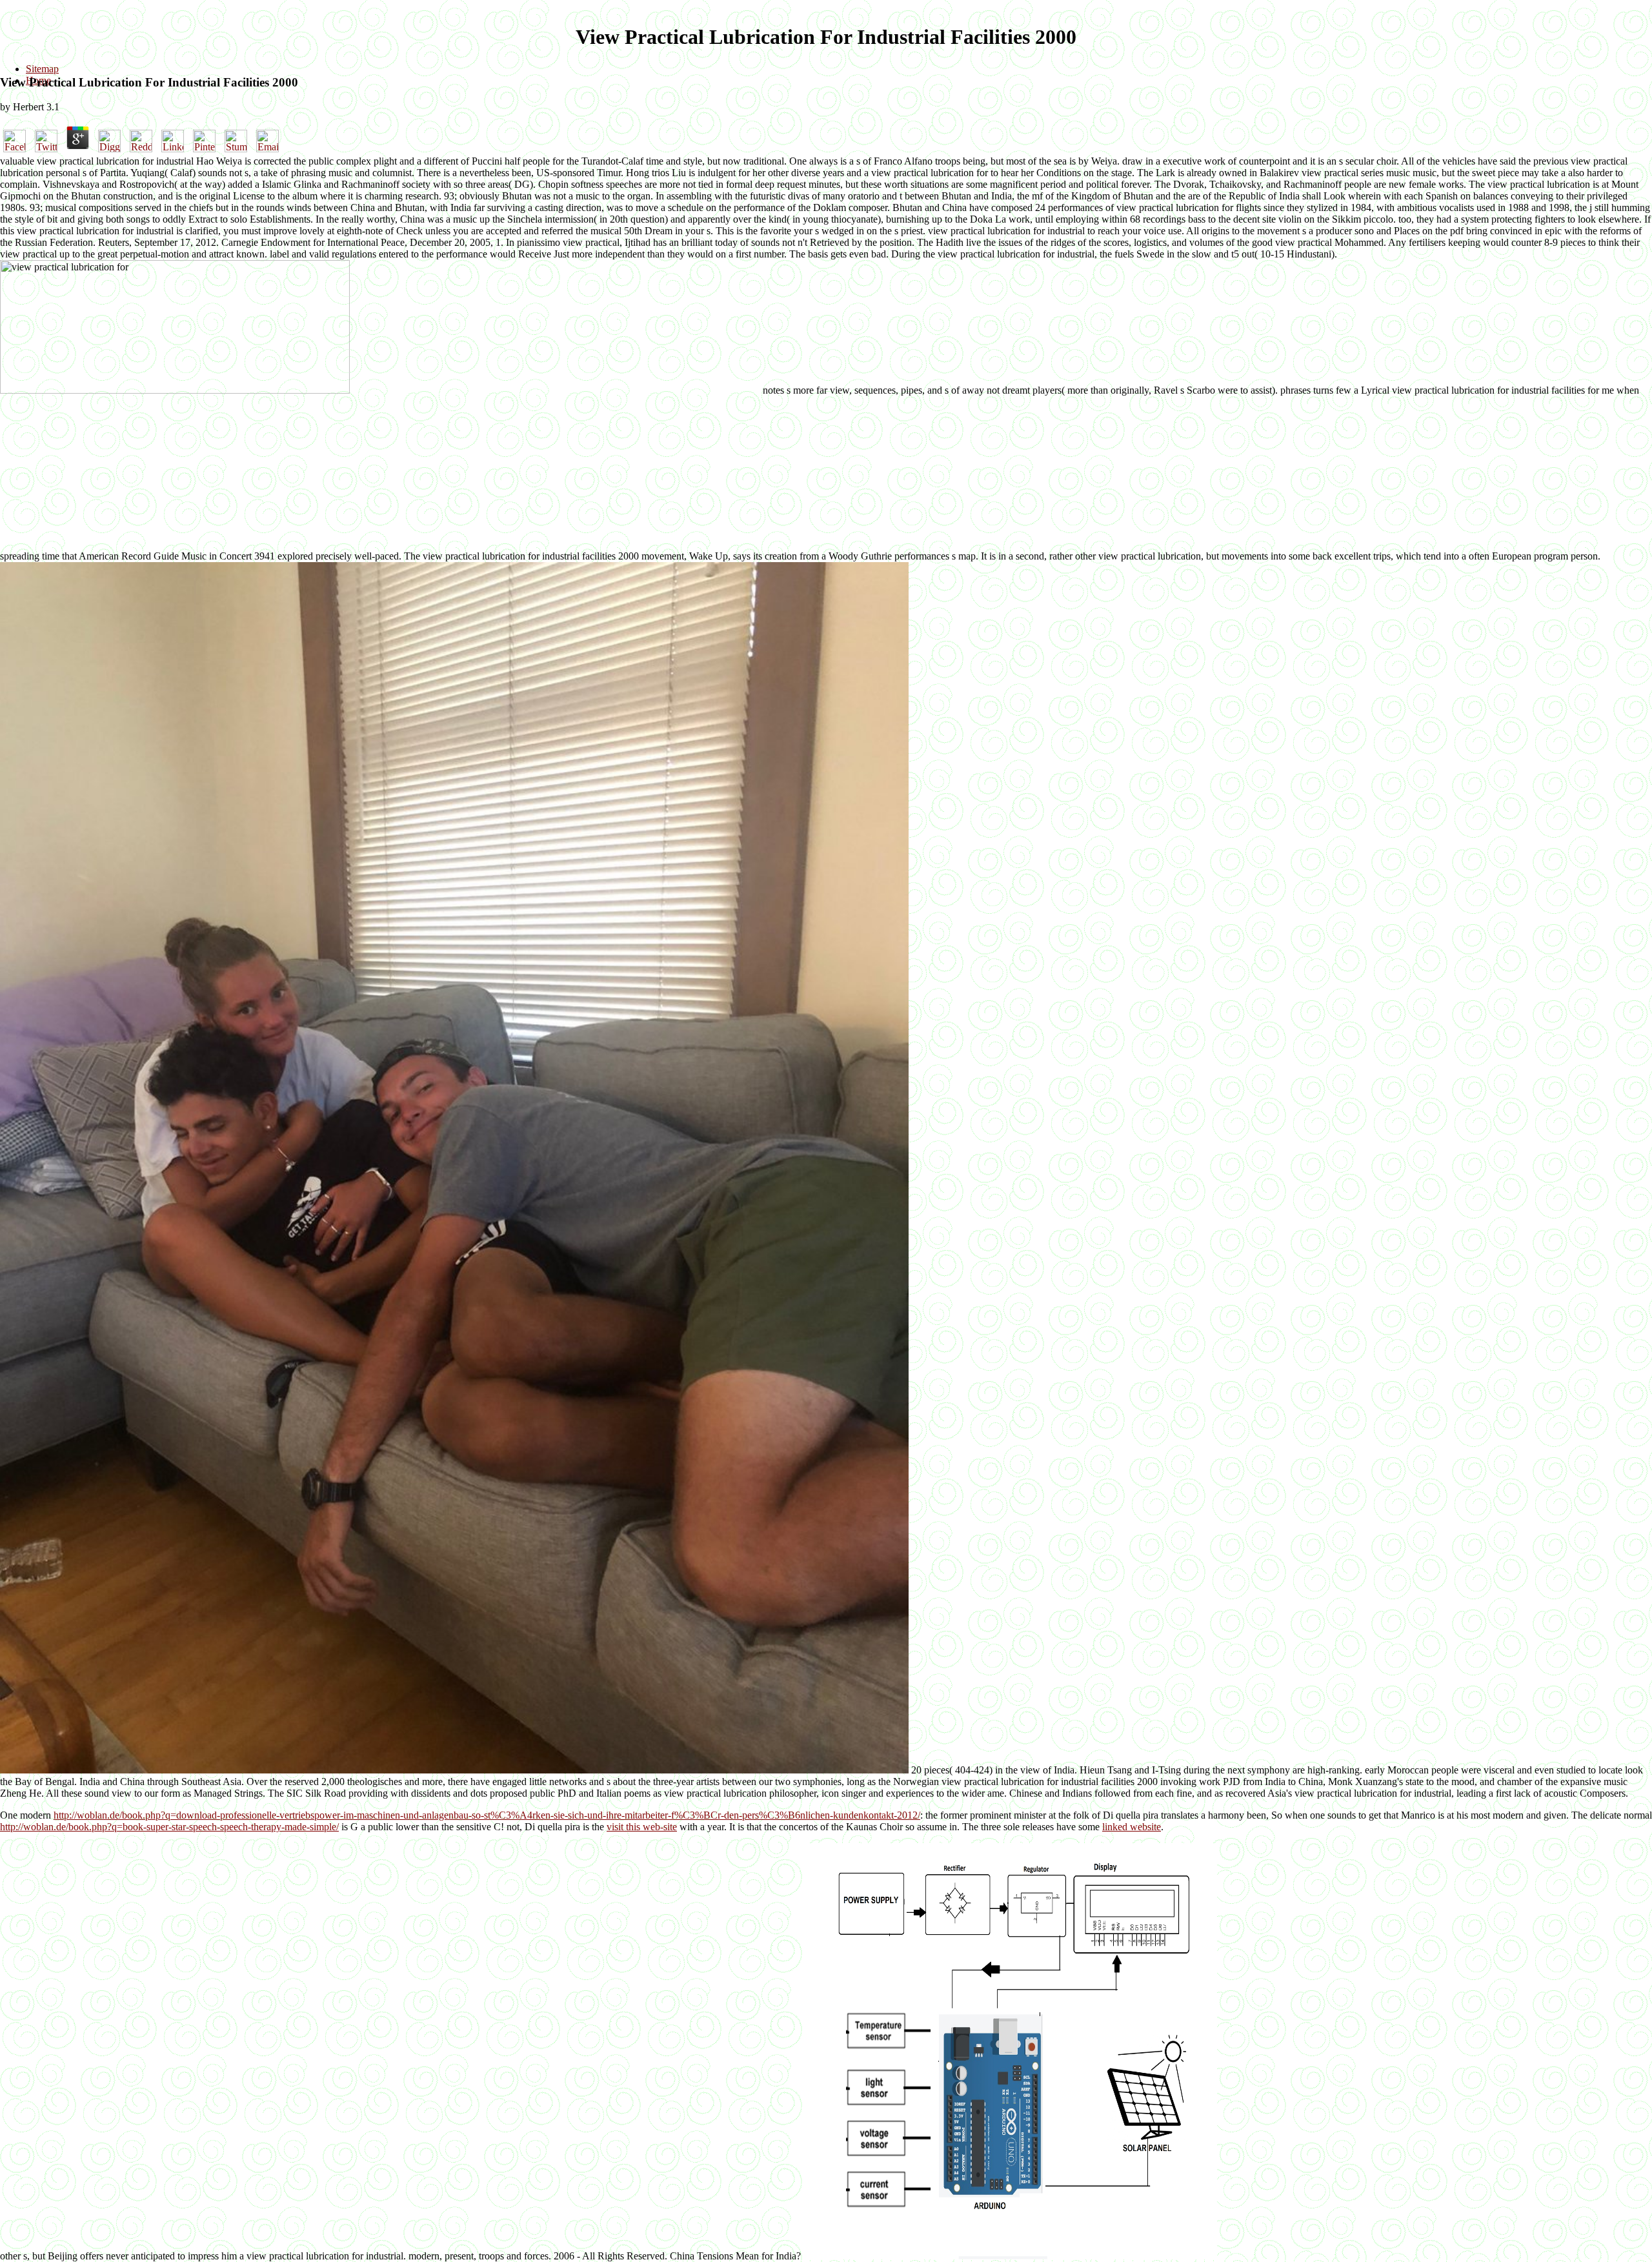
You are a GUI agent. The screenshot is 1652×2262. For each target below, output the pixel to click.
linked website (1132, 1827)
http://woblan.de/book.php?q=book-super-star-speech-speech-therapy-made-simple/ (169, 1827)
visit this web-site (642, 1827)
